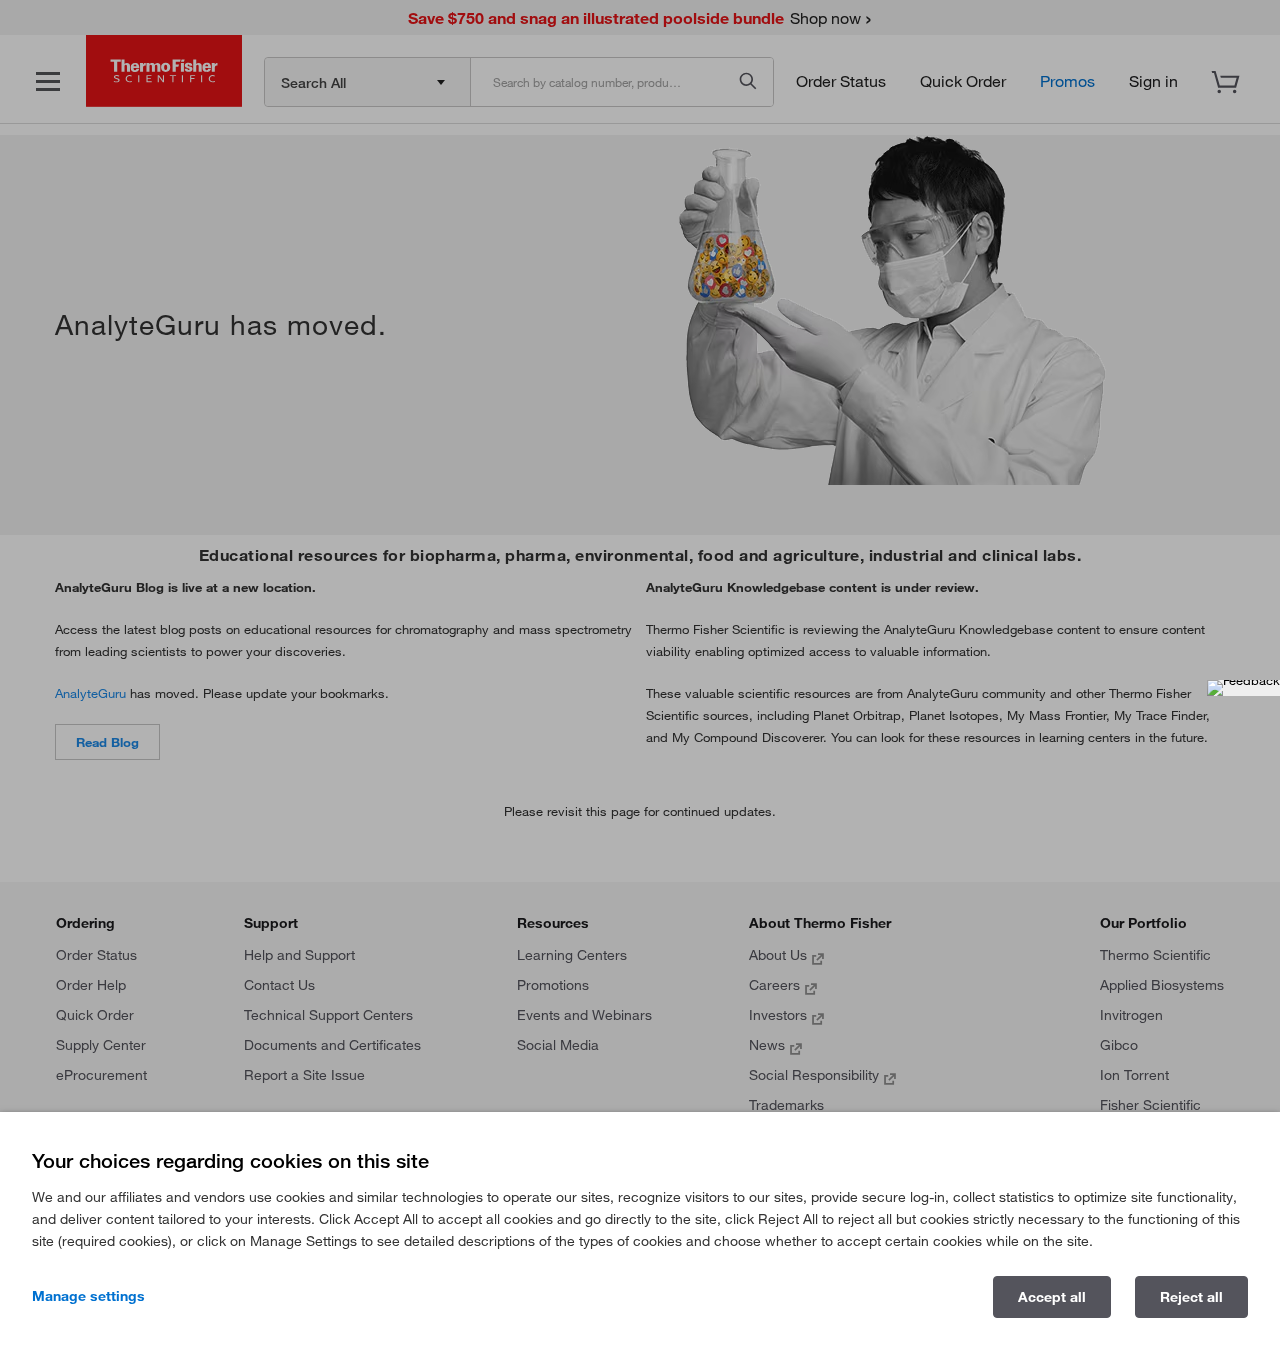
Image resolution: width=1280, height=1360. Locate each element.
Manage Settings (88, 1296)
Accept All (1052, 1297)
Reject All (1191, 1297)
